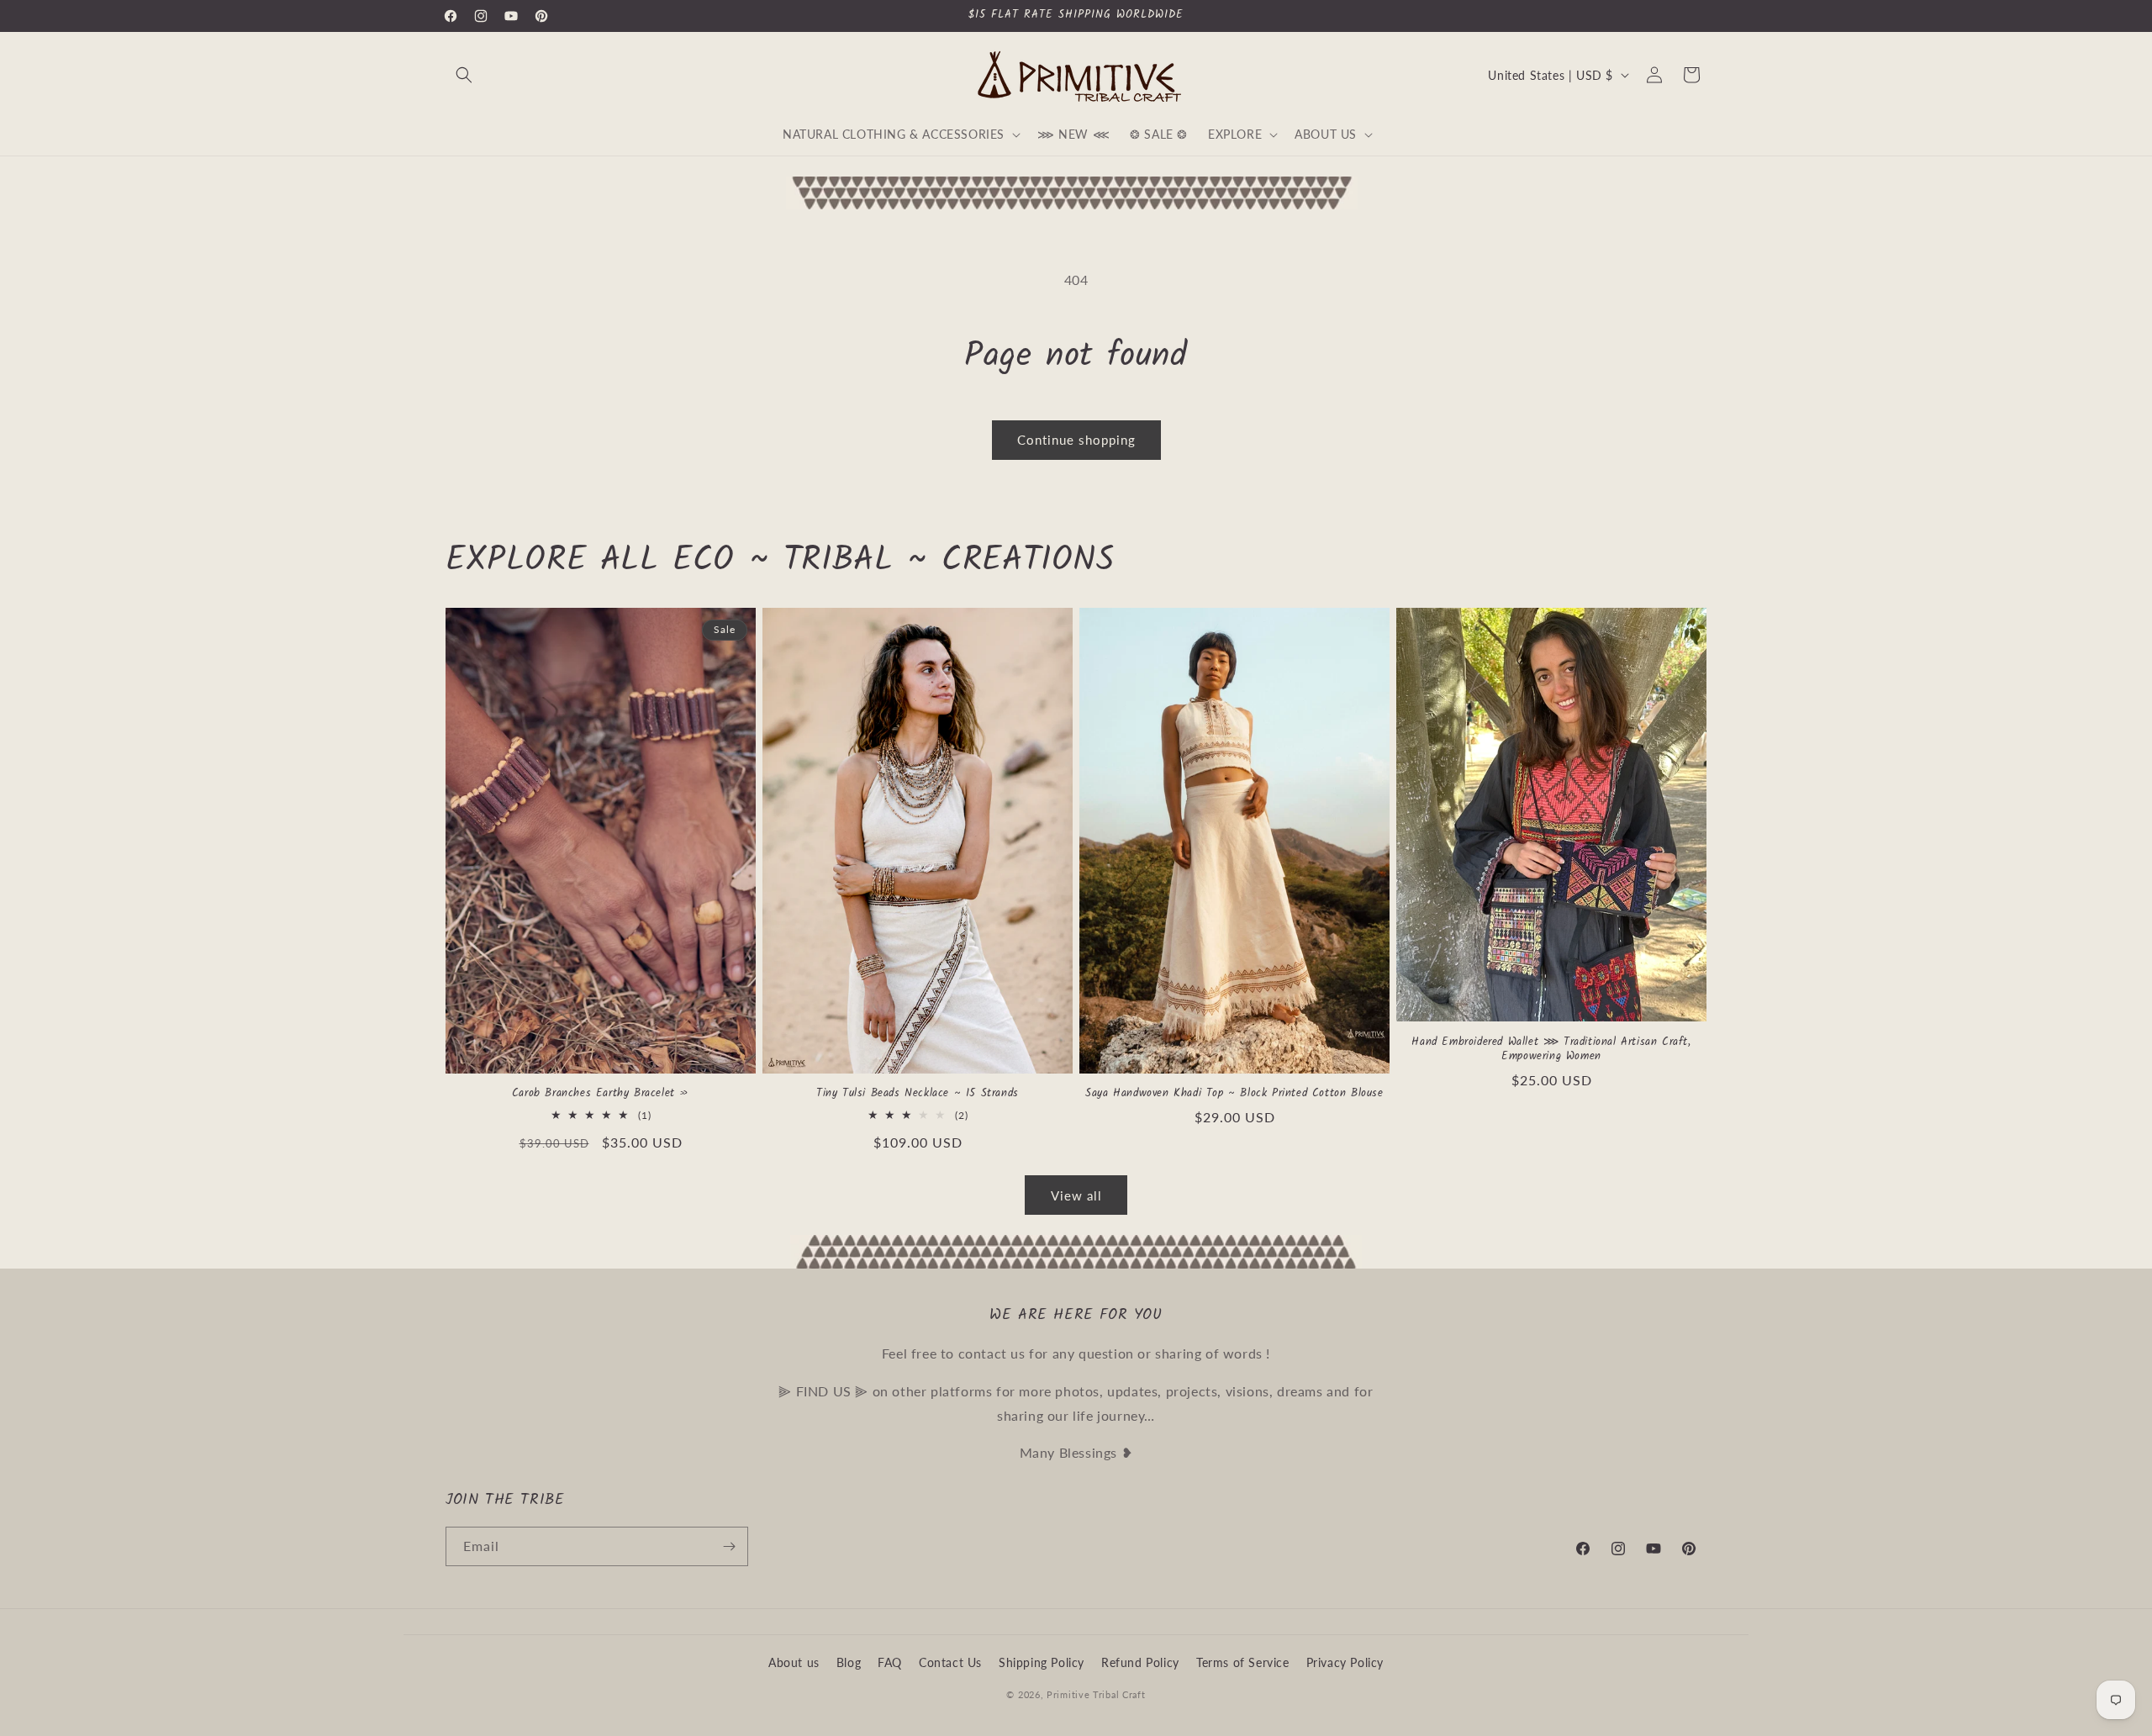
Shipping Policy (1042, 1662)
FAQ (890, 1662)
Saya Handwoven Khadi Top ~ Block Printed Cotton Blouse (1234, 1094)
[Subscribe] (729, 1546)
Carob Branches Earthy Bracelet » (601, 1094)
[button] (464, 75)
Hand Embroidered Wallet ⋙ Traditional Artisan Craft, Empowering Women (1551, 1050)
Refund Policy (1140, 1662)
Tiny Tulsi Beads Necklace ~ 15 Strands (918, 1094)
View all (1076, 1195)
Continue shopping (1076, 440)
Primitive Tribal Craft (1096, 1694)
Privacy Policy (1345, 1662)
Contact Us (950, 1662)
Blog (849, 1662)
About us (794, 1662)
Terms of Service (1243, 1662)
